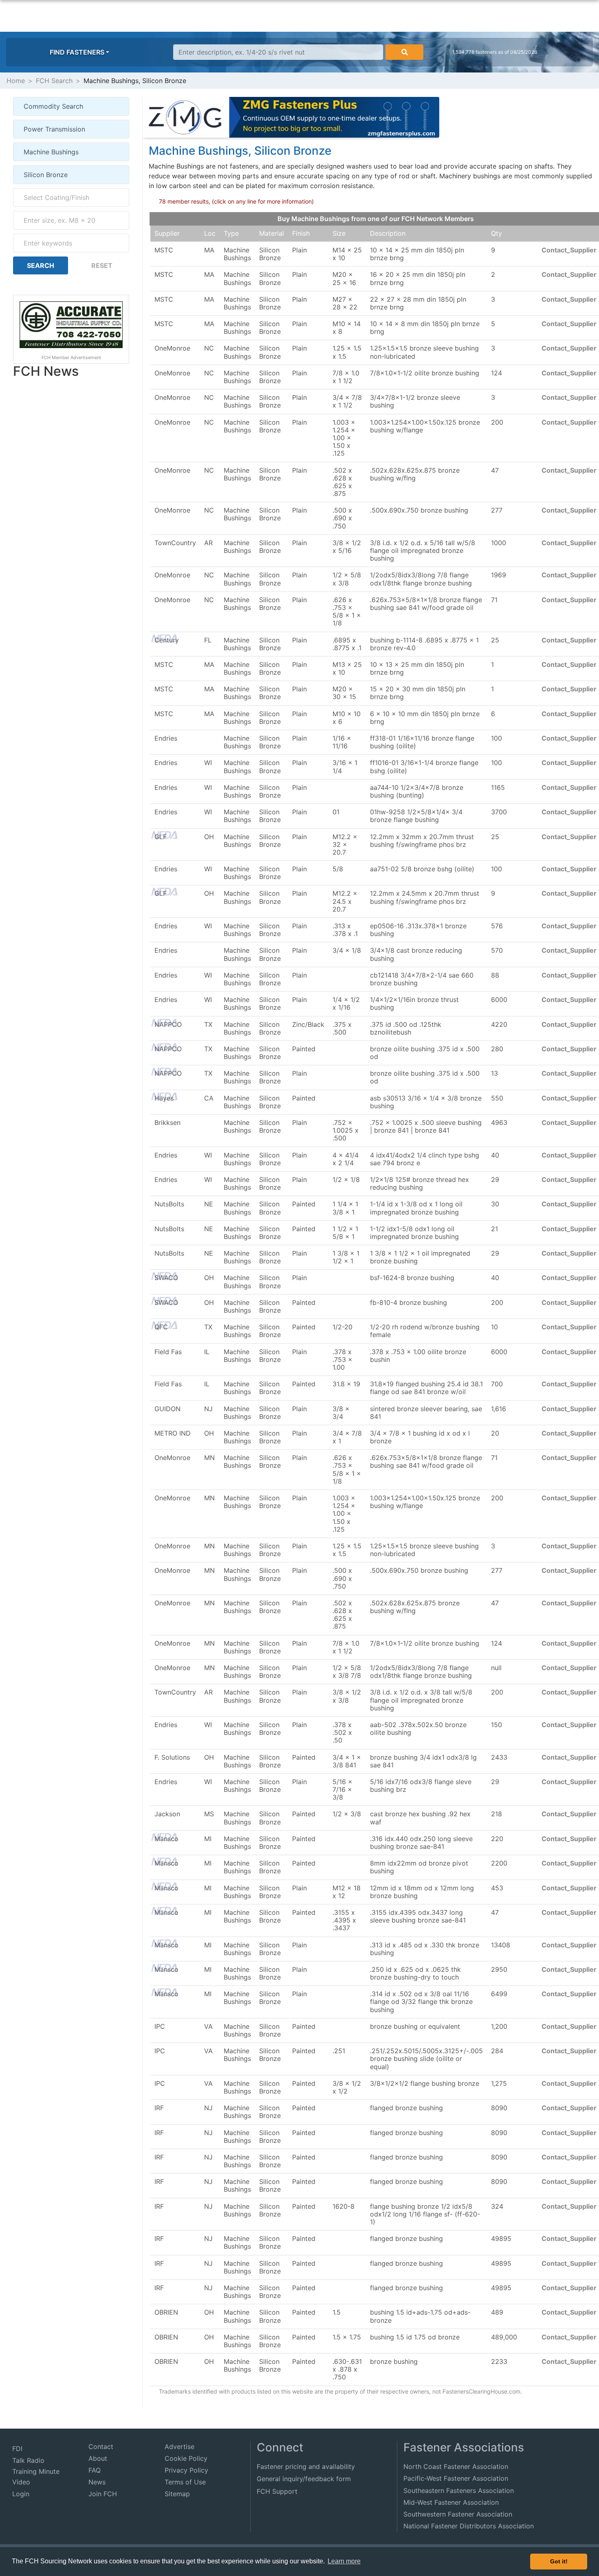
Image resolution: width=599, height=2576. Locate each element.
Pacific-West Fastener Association (456, 2478)
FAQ (95, 2470)
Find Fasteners (77, 52)
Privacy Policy (186, 2470)
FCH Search (54, 81)
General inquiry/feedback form (304, 2479)
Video (21, 2482)
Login (21, 2494)
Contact (101, 2447)
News (97, 2482)
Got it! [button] (559, 2561)
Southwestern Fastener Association (458, 2514)
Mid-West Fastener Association (451, 2502)
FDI (17, 2449)
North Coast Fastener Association (456, 2466)
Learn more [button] (344, 2561)
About (98, 2458)
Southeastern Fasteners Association (459, 2490)
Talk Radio (28, 2460)
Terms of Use (185, 2482)
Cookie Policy (186, 2458)
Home (16, 81)
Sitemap (177, 2494)
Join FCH (103, 2494)
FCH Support (277, 2491)
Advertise (179, 2447)
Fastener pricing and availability (306, 2466)
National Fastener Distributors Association (469, 2526)
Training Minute (36, 2471)
